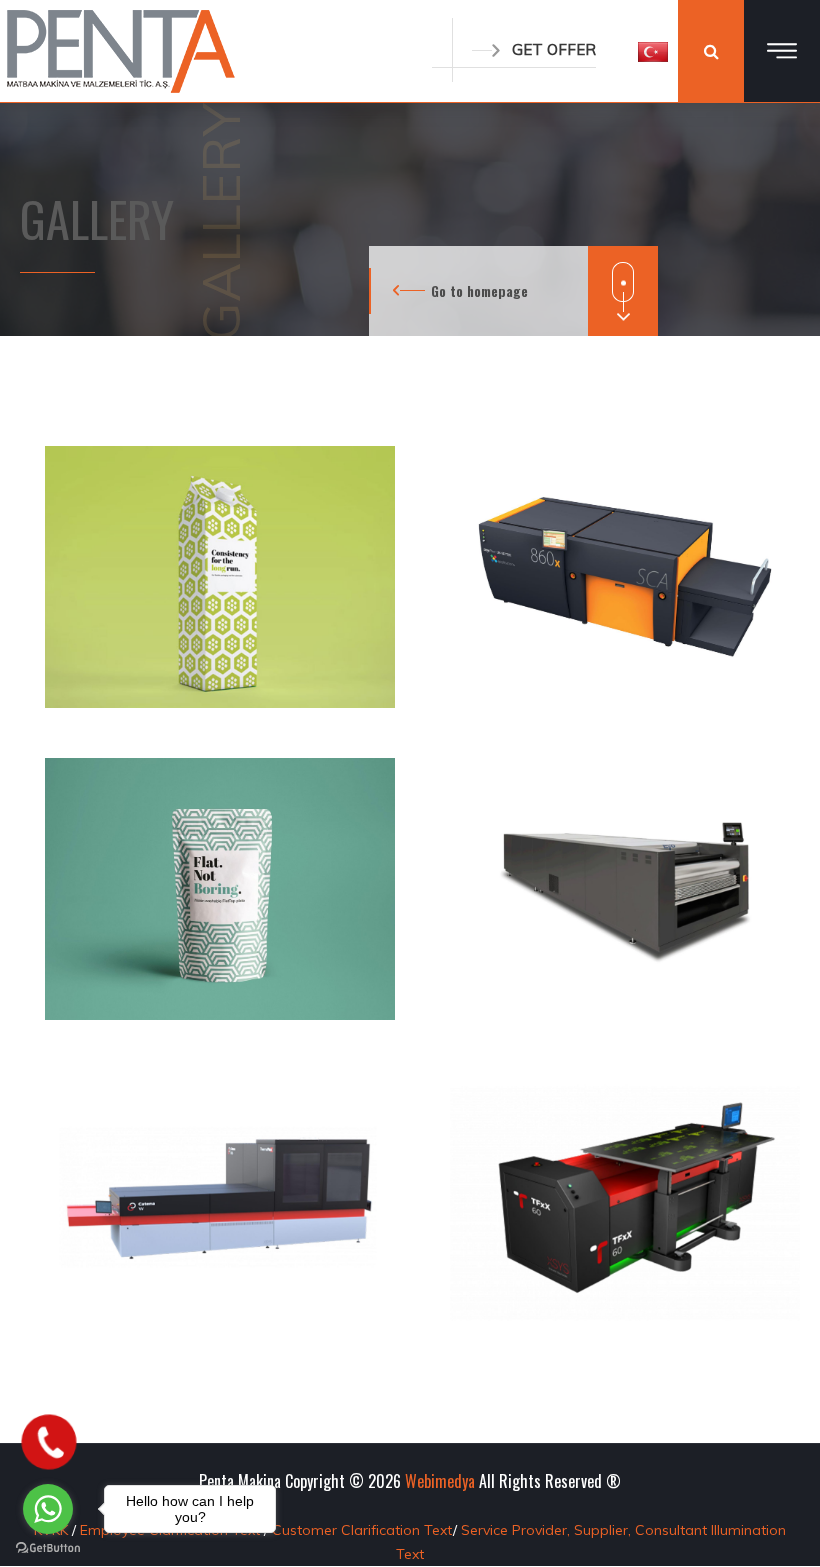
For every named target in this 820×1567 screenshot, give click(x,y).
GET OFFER (554, 49)
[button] (653, 51)
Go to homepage (479, 290)
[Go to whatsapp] (48, 1509)
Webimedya (440, 1481)
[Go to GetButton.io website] (48, 1547)
